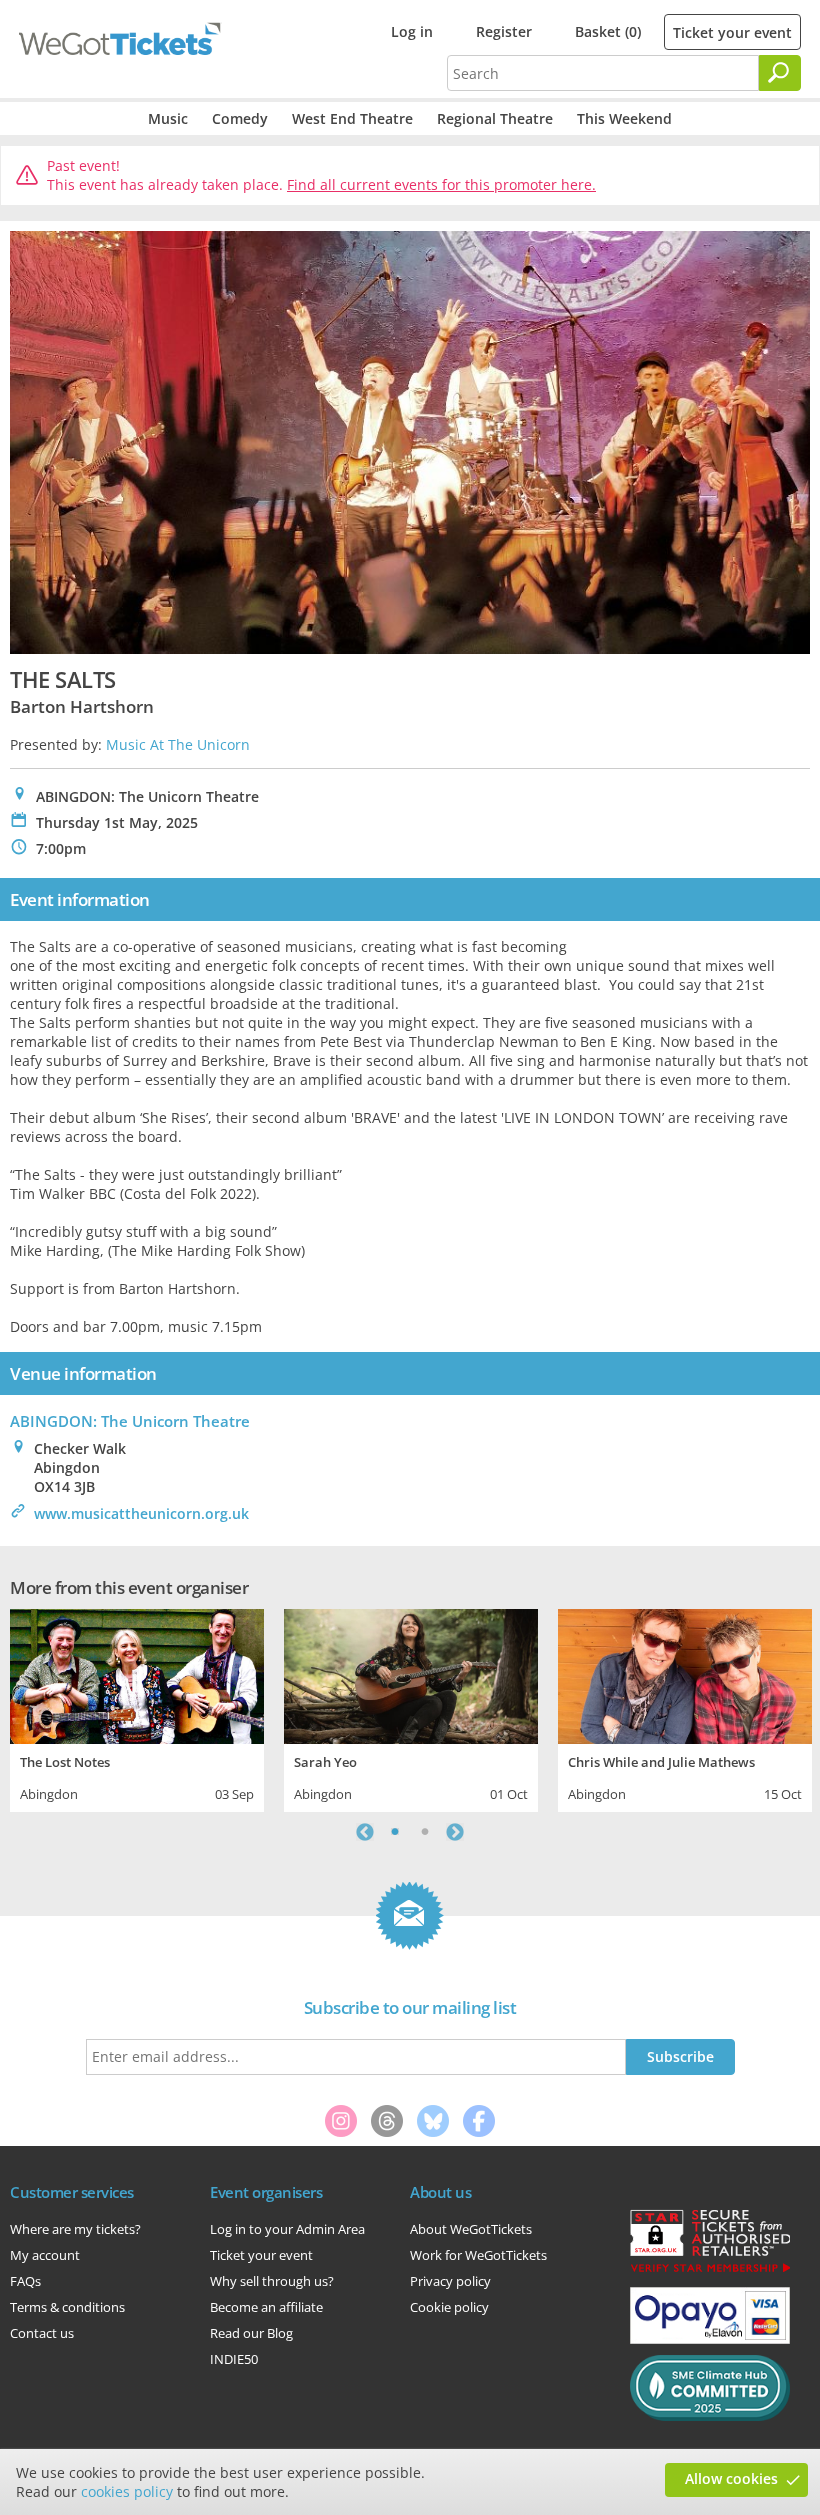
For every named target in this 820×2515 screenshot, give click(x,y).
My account (45, 2255)
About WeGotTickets (471, 2229)
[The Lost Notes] (137, 1673)
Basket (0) (608, 31)
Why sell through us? (272, 2281)
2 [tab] (425, 1832)
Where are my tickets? (75, 2229)
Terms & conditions (67, 2307)
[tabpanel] (137, 1707)
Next (455, 1832)
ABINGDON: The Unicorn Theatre (130, 1421)
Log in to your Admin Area (287, 2229)
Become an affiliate (266, 2307)
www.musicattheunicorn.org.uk (141, 1513)
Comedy (240, 118)
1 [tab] (395, 1832)
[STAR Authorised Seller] (710, 2271)
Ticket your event (732, 32)
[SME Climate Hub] (710, 2416)
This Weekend (624, 118)
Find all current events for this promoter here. (441, 184)
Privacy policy (450, 2281)
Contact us (42, 2333)
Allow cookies (731, 2478)
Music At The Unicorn (178, 744)
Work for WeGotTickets (478, 2255)
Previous (365, 1832)
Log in (412, 31)
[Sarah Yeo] (411, 1673)
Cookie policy (449, 2307)
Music (168, 118)
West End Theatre (352, 118)
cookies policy (127, 2491)
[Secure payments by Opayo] (710, 2339)
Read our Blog (251, 2333)
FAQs (25, 2281)
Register (504, 31)
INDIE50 (234, 2359)
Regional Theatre (495, 118)
